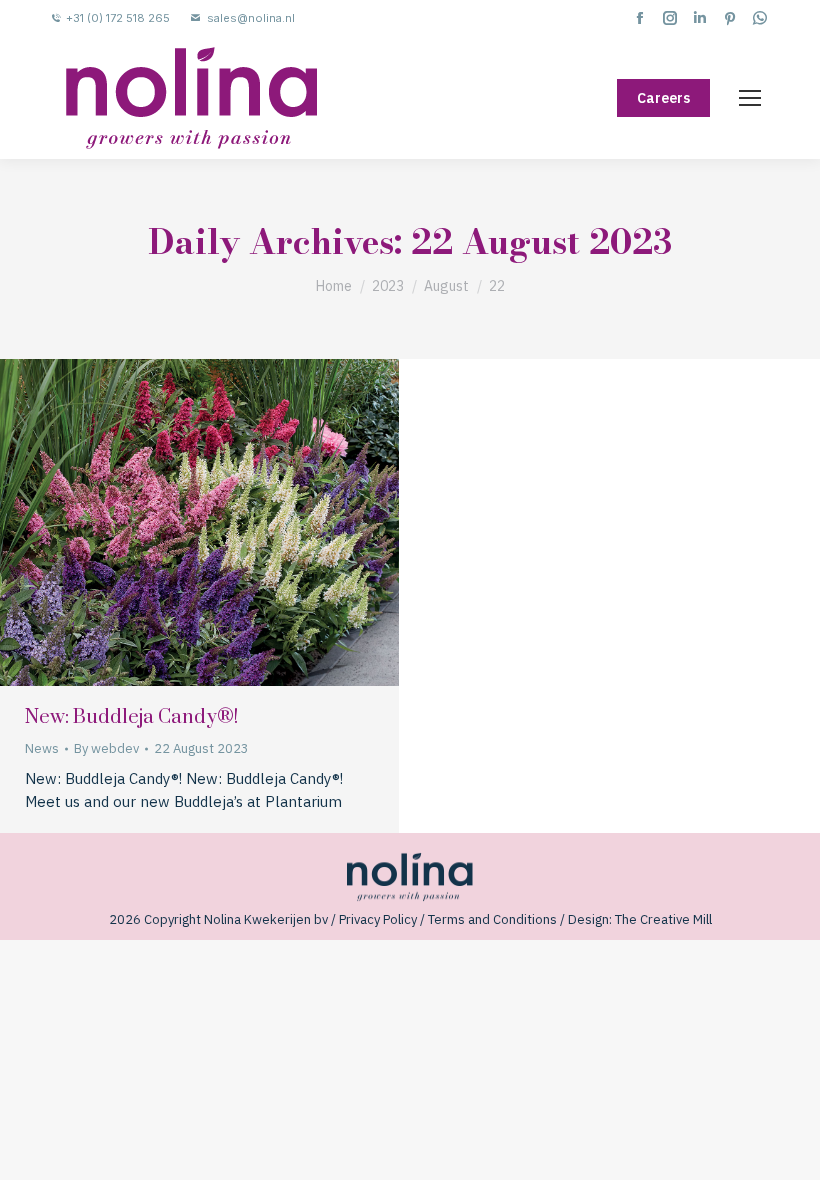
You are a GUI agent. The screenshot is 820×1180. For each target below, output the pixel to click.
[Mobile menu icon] (750, 98)
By (106, 748)
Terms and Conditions (492, 919)
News (42, 748)
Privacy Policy (378, 919)
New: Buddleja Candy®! (131, 717)
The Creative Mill (663, 919)
